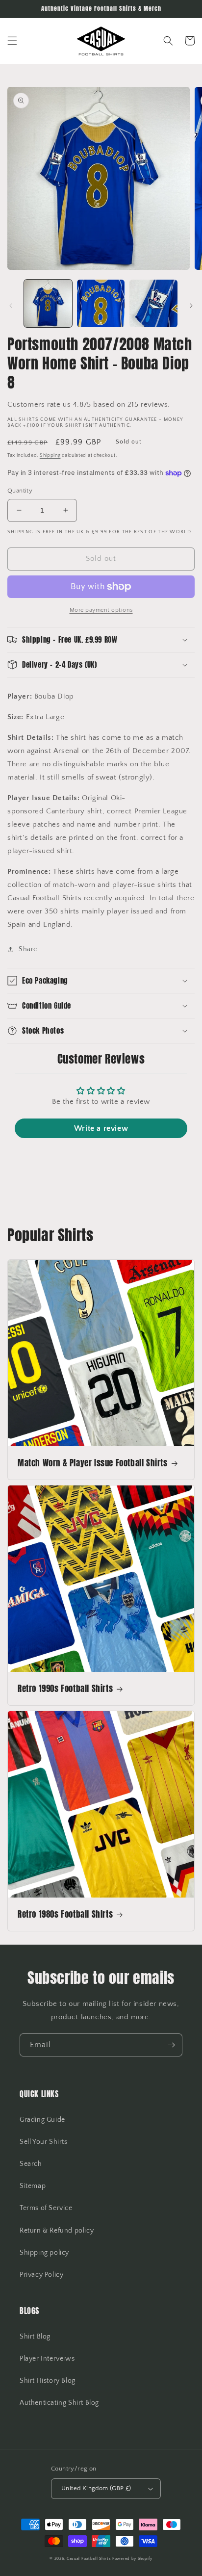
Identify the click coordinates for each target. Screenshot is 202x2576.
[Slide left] (11, 306)
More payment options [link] (101, 610)
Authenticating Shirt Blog (59, 2403)
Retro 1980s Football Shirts (65, 1914)
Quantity (20, 491)
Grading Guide (42, 2120)
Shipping (50, 455)
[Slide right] (191, 306)
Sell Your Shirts (44, 2142)
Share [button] (28, 949)
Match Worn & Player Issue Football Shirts (93, 1463)
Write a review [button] (101, 1128)
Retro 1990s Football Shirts (65, 1689)
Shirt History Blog (48, 2381)
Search (31, 2164)
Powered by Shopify (132, 2559)
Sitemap (33, 2186)
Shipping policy (44, 2253)
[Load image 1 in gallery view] (48, 304)
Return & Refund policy (57, 2231)
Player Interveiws (47, 2359)
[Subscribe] (171, 2045)
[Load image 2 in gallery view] (101, 304)
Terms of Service (46, 2208)
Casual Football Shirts (89, 2559)
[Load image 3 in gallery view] (153, 304)
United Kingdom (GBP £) (96, 2488)
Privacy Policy (41, 2275)
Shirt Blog (35, 2337)
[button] (12, 41)
